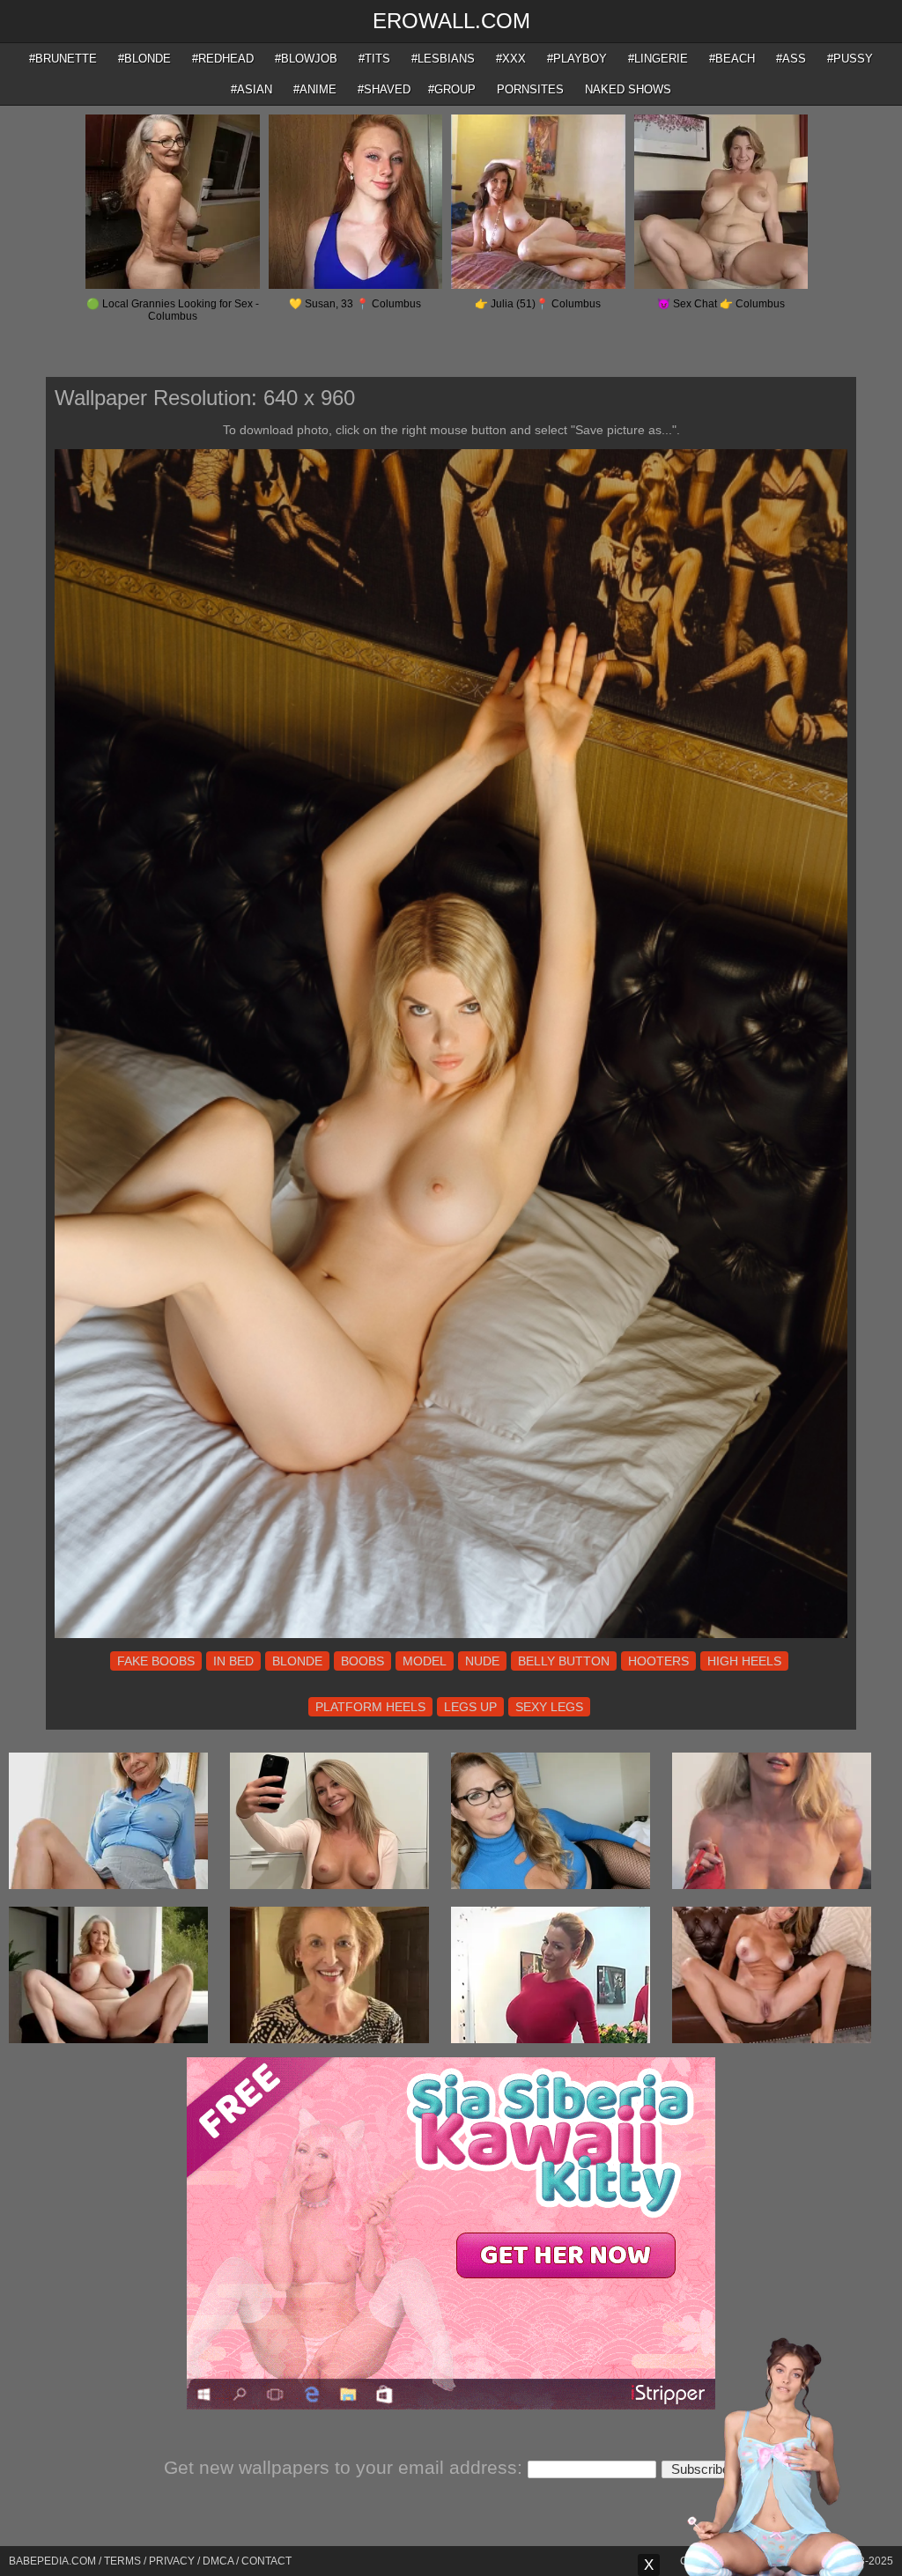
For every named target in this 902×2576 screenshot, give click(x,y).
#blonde (144, 59)
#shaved (384, 89)
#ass (791, 59)
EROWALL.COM (451, 21)
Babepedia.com (52, 2561)
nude (482, 1661)
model (425, 1661)
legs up (470, 1707)
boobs (362, 1661)
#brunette (63, 59)
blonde (297, 1661)
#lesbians (443, 59)
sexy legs (549, 1707)
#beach (732, 59)
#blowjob (306, 59)
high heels (744, 1661)
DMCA (218, 2561)
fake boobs (156, 1661)
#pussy (850, 59)
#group (452, 89)
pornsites (530, 89)
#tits (374, 59)
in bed (233, 1661)
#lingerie (658, 59)
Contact (266, 2561)
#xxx (511, 59)
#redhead (223, 59)
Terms (122, 2561)
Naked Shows (628, 89)
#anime (315, 89)
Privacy (172, 2561)
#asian (251, 89)
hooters (658, 1661)
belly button (564, 1661)
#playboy (577, 59)
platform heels (370, 1707)
